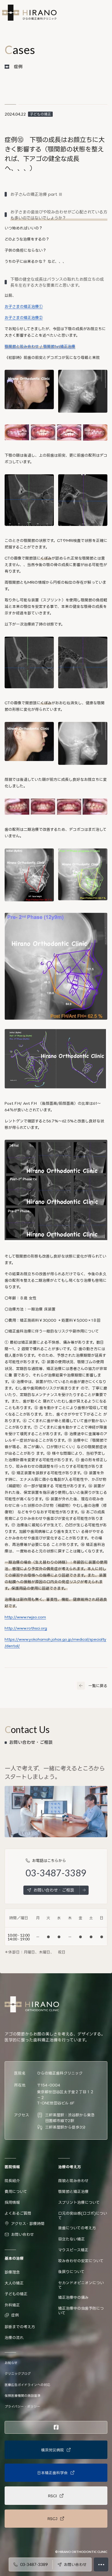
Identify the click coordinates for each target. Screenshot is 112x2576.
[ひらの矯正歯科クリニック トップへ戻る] (29, 13)
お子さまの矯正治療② (24, 318)
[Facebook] (56, 2427)
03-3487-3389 (56, 1873)
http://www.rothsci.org (26, 1628)
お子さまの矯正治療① (24, 306)
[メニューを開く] (101, 2564)
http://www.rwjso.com (25, 1617)
